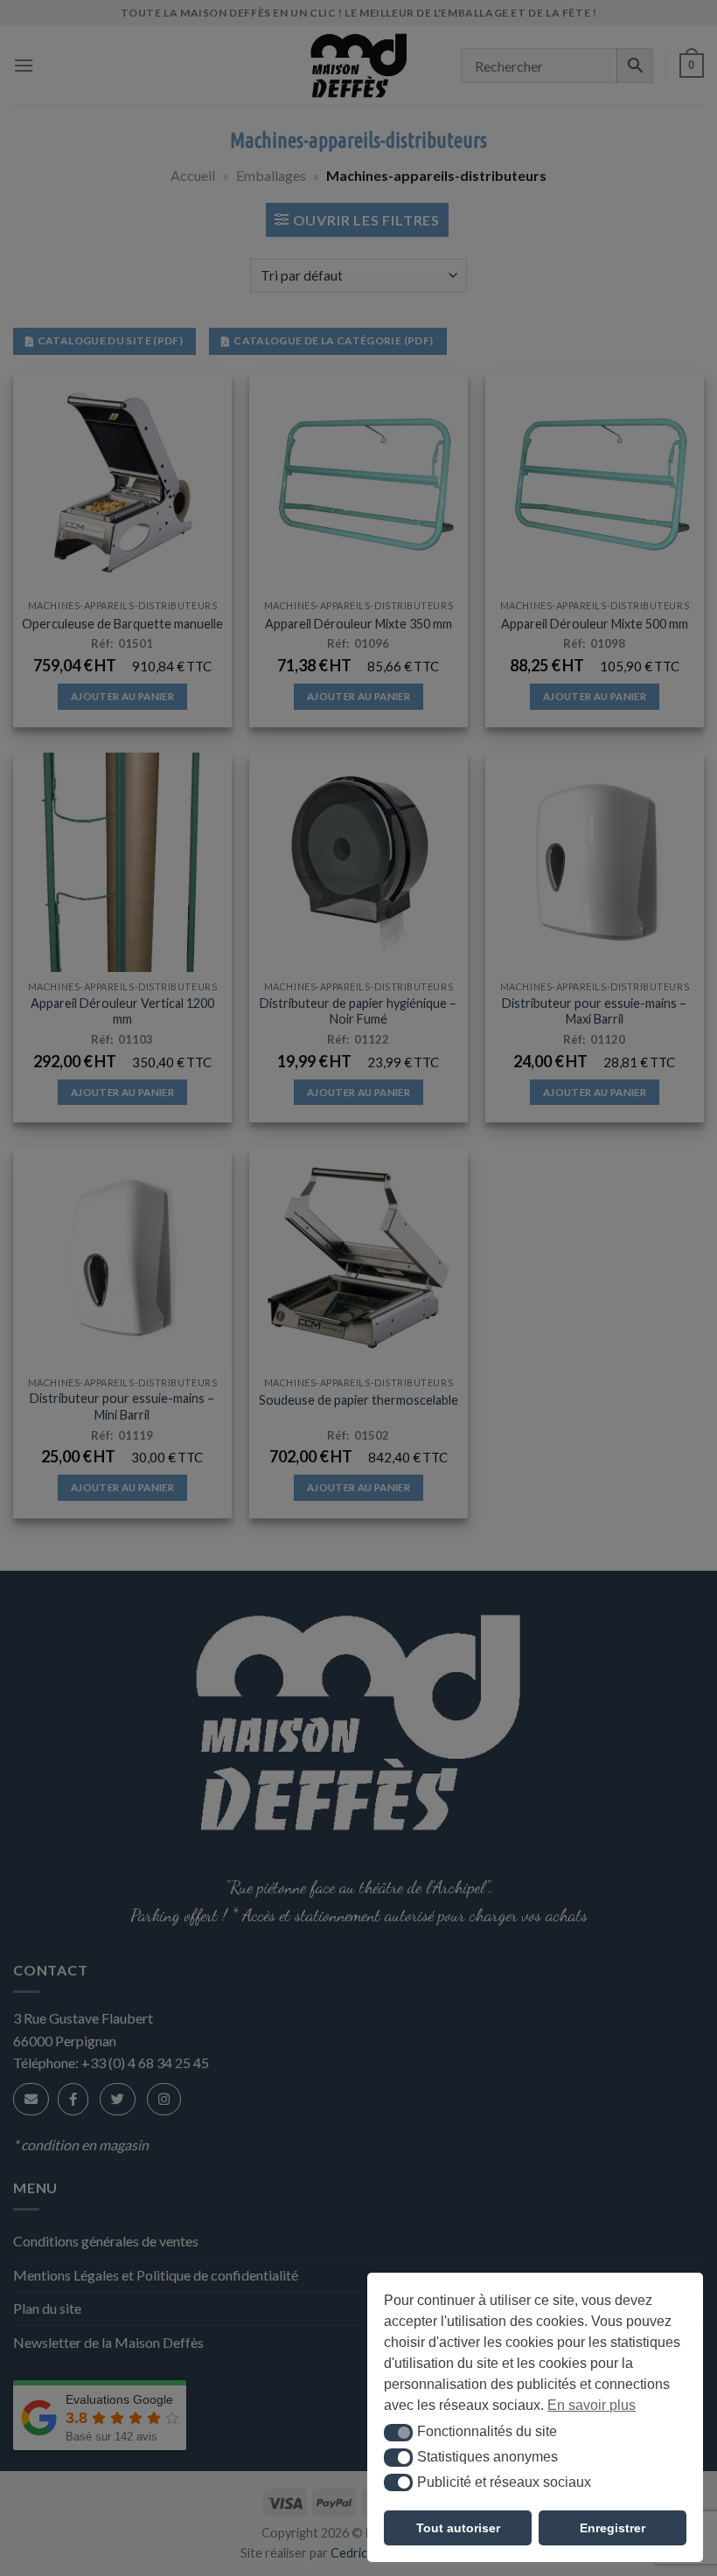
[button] (398, 2433)
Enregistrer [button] (613, 2528)
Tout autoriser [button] (458, 2528)
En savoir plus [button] (592, 2405)
